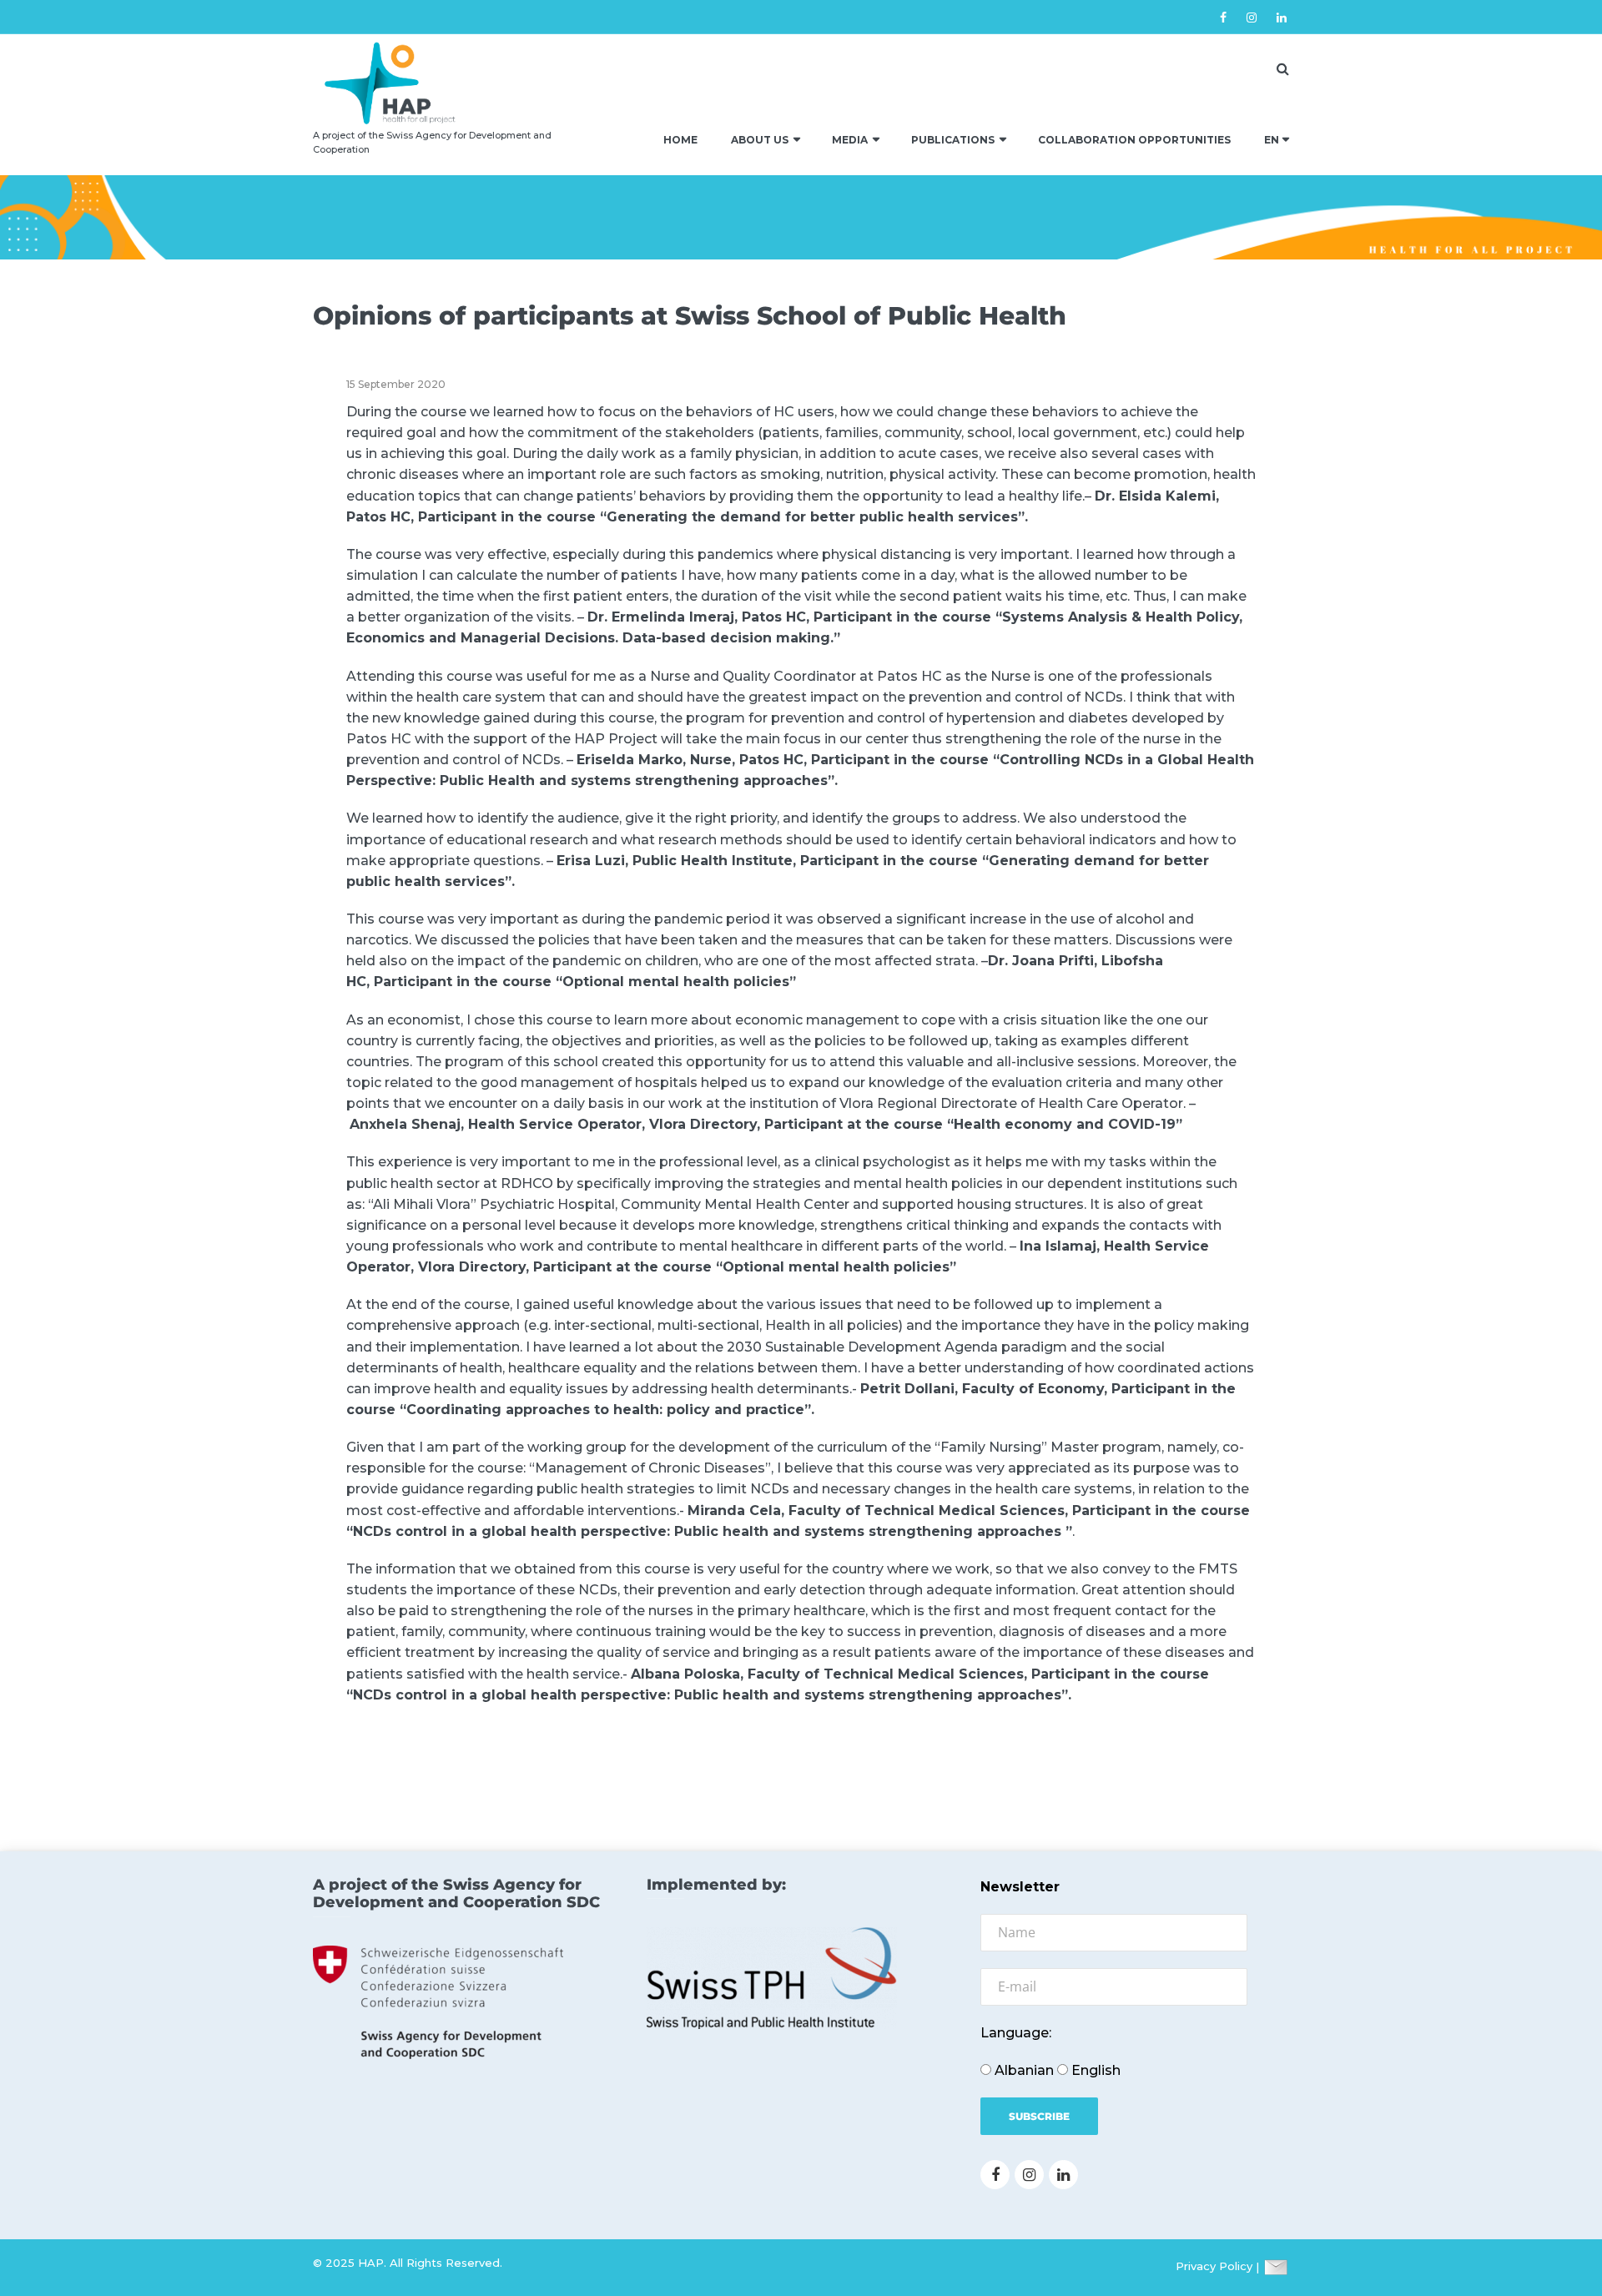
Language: (1016, 2033)
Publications (953, 140)
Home (680, 140)
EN (1272, 140)
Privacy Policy (1214, 2267)
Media (850, 140)
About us (760, 140)
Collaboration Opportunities (1134, 140)
